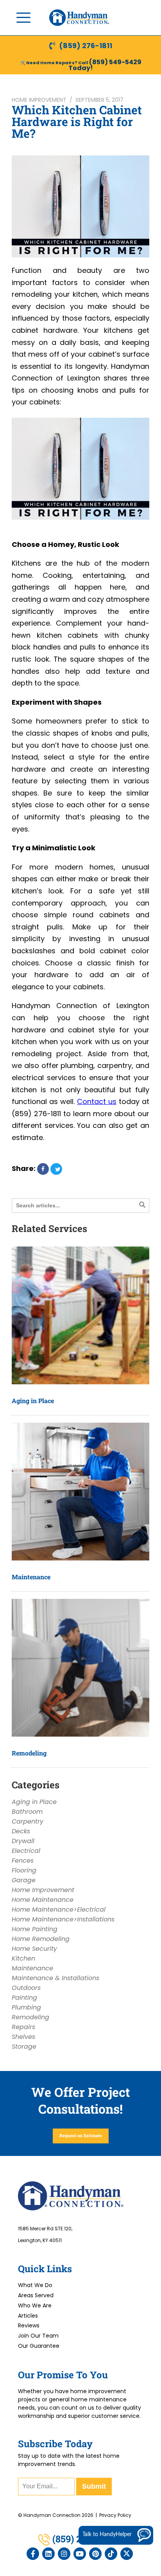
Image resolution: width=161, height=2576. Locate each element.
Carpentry (28, 1821)
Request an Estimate (81, 2135)
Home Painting (35, 1929)
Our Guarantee (39, 2346)
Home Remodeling (41, 1939)
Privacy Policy (115, 2515)
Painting (24, 1998)
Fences (23, 1861)
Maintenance (31, 1577)
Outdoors (26, 1988)
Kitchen (23, 1958)
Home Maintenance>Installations (63, 1919)
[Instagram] (64, 2554)
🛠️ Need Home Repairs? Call (55, 63)
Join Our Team (38, 2336)
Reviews (29, 2325)
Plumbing (26, 2007)
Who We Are (35, 2305)
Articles (28, 2316)
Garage (24, 1880)
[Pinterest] (95, 2554)
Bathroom (27, 1812)
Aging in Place (33, 1401)
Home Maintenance (43, 1900)
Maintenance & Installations (55, 1978)
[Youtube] (80, 2554)
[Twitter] (127, 2554)
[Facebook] (33, 2554)
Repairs (23, 2027)
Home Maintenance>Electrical (59, 1909)
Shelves (23, 2037)
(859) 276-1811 (86, 46)
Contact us (97, 1101)
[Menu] (23, 18)
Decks (21, 1831)
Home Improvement (39, 100)
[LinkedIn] (48, 2554)
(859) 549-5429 (115, 62)
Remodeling (29, 1753)
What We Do (35, 2285)
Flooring (24, 1870)
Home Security (34, 1949)
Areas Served (36, 2295)
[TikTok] (111, 2554)
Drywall (23, 1841)
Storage (24, 2047)
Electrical (26, 1851)
